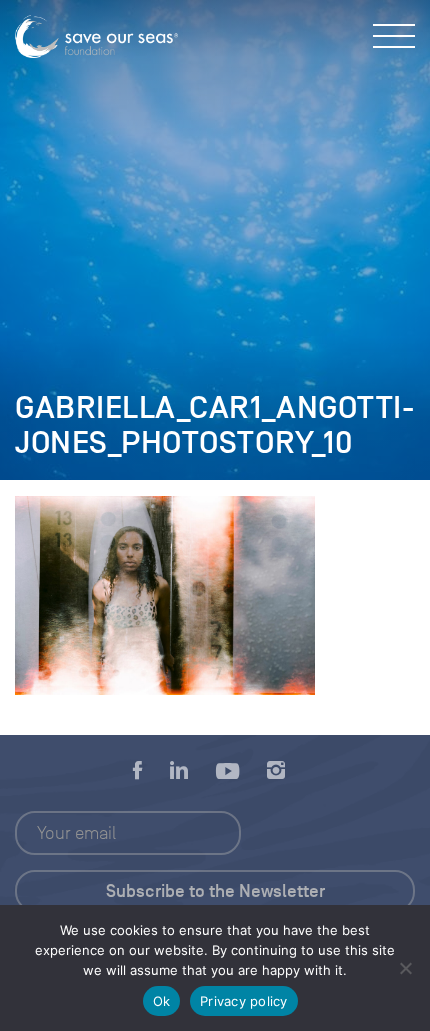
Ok (162, 1001)
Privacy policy (244, 1001)
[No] (405, 968)
